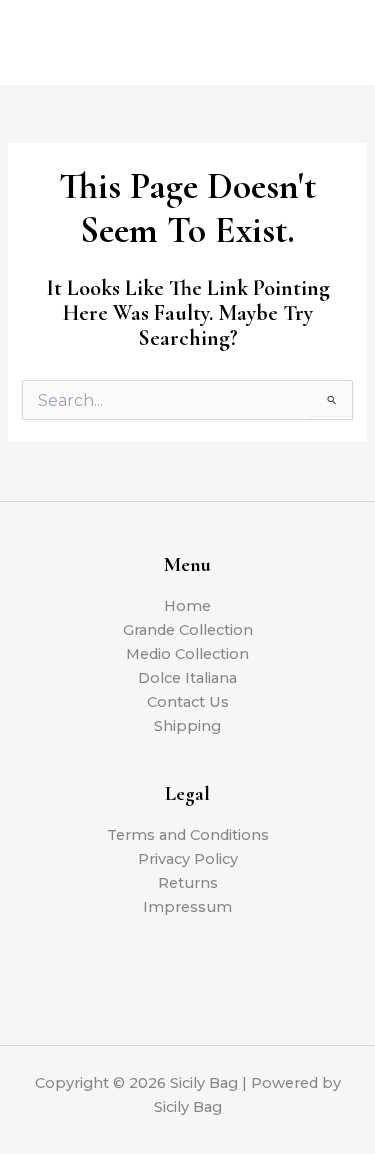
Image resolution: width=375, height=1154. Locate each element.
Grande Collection (188, 630)
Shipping (187, 726)
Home (187, 606)
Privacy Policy (188, 859)
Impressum (187, 907)
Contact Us (188, 702)
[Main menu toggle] (335, 42)
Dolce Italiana (187, 678)
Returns (188, 883)
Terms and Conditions (188, 835)
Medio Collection (187, 654)
